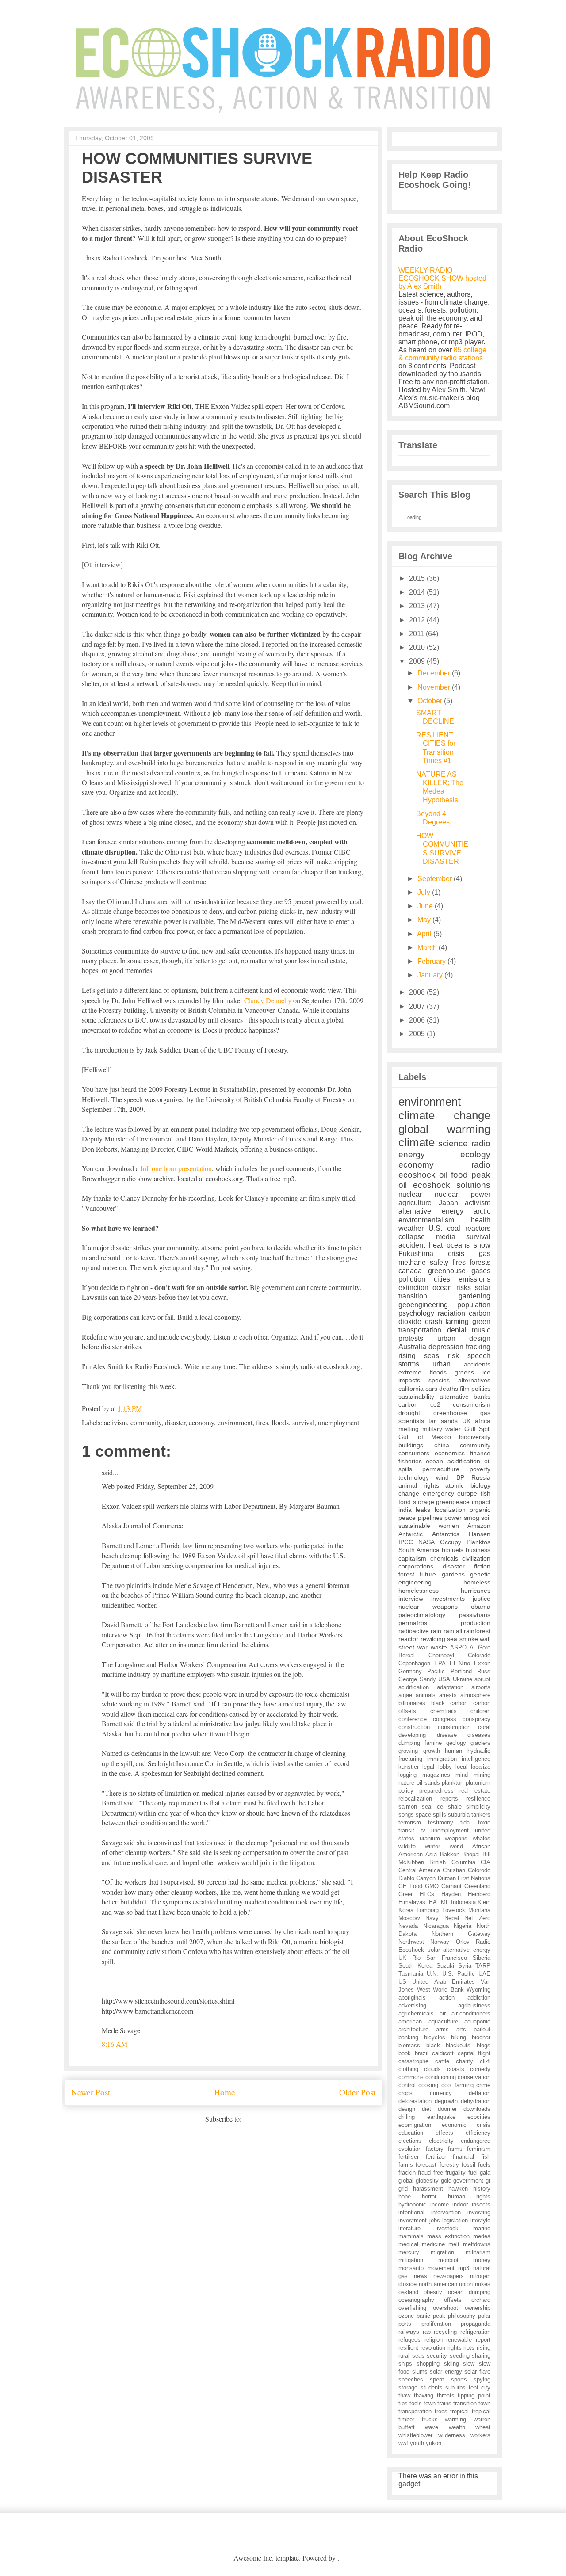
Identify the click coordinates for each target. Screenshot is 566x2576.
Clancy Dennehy (268, 1000)
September (435, 879)
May (424, 920)
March (427, 948)
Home (225, 2092)
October (430, 701)
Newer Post (91, 2092)
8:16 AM (115, 2044)
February (432, 961)
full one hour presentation (176, 1168)
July (424, 892)
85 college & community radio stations (442, 354)
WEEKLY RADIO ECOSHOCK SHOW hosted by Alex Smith (442, 278)
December (434, 673)
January (430, 975)
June (425, 906)
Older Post (357, 2092)
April (424, 934)
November (434, 687)
